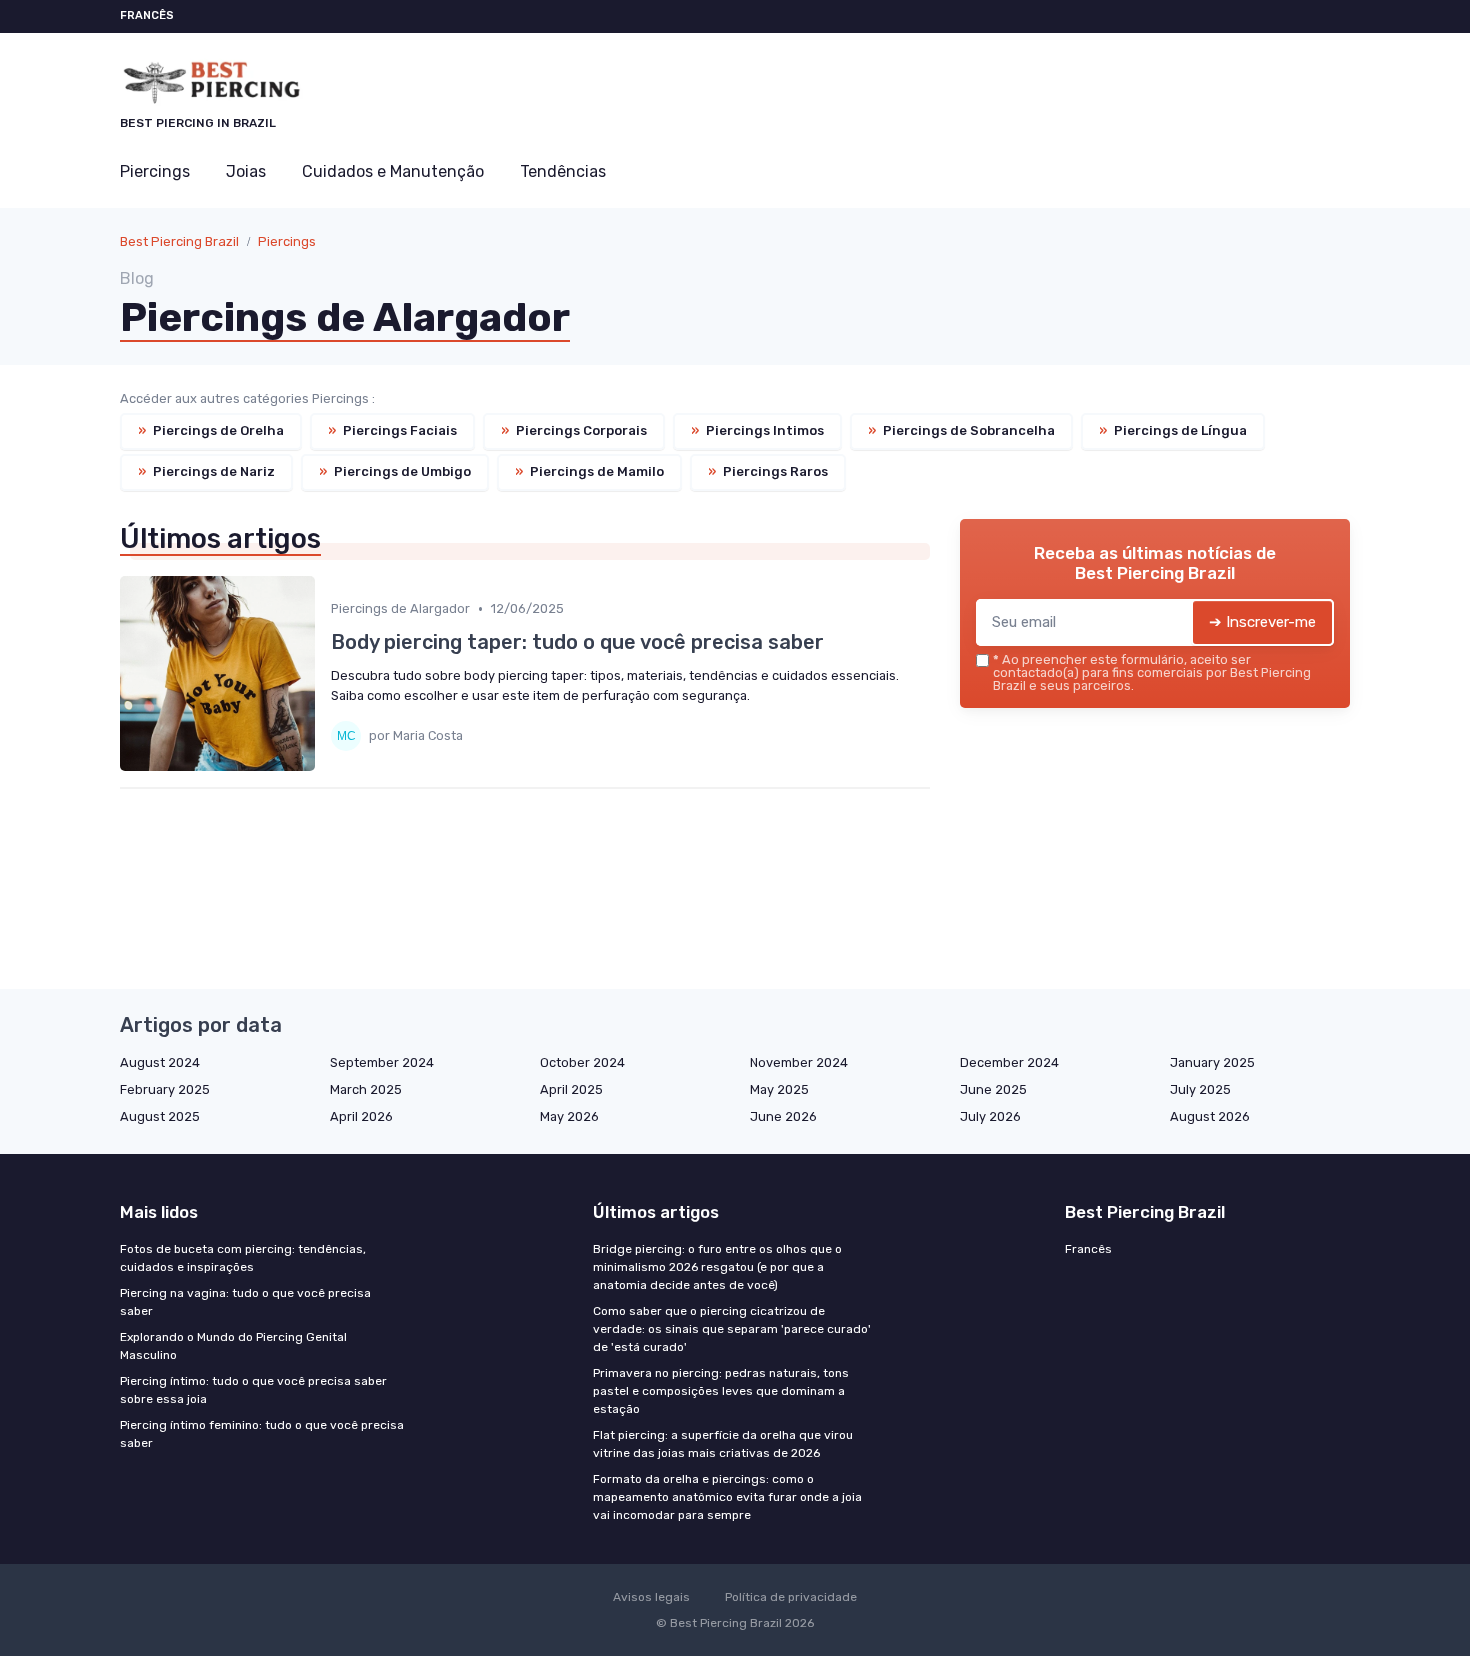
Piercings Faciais (392, 430)
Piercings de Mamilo (589, 471)
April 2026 (361, 1116)
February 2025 (165, 1089)
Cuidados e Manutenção (393, 171)
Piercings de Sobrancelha (961, 430)
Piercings (155, 171)
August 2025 (160, 1116)
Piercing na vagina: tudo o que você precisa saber (245, 1302)
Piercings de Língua (1173, 430)
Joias (246, 171)
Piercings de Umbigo (395, 471)
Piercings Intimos (757, 430)
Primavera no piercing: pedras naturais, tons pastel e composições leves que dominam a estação (721, 1391)
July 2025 (1200, 1089)
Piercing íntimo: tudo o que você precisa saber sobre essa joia (253, 1390)
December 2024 (1009, 1062)
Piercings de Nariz (206, 471)
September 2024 (382, 1062)
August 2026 (1210, 1116)
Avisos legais (651, 1597)
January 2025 (1212, 1062)
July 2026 (990, 1116)
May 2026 (569, 1116)
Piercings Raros (768, 471)
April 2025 (571, 1089)
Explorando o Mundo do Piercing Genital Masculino (233, 1346)
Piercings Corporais (574, 430)
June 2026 (783, 1116)
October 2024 (582, 1062)
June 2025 (993, 1089)
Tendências (563, 171)
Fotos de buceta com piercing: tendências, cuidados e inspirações (243, 1258)
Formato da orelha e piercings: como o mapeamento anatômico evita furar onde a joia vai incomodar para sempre (727, 1497)
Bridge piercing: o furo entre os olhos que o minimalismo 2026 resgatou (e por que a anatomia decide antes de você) (717, 1267)
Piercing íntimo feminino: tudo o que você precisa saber (262, 1434)
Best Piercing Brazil (179, 241)
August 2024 (160, 1062)
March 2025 (366, 1089)
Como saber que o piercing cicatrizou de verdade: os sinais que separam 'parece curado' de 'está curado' (732, 1329)
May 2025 (779, 1089)
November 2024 (799, 1062)
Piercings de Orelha (211, 430)
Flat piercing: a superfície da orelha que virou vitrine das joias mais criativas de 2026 (723, 1444)
